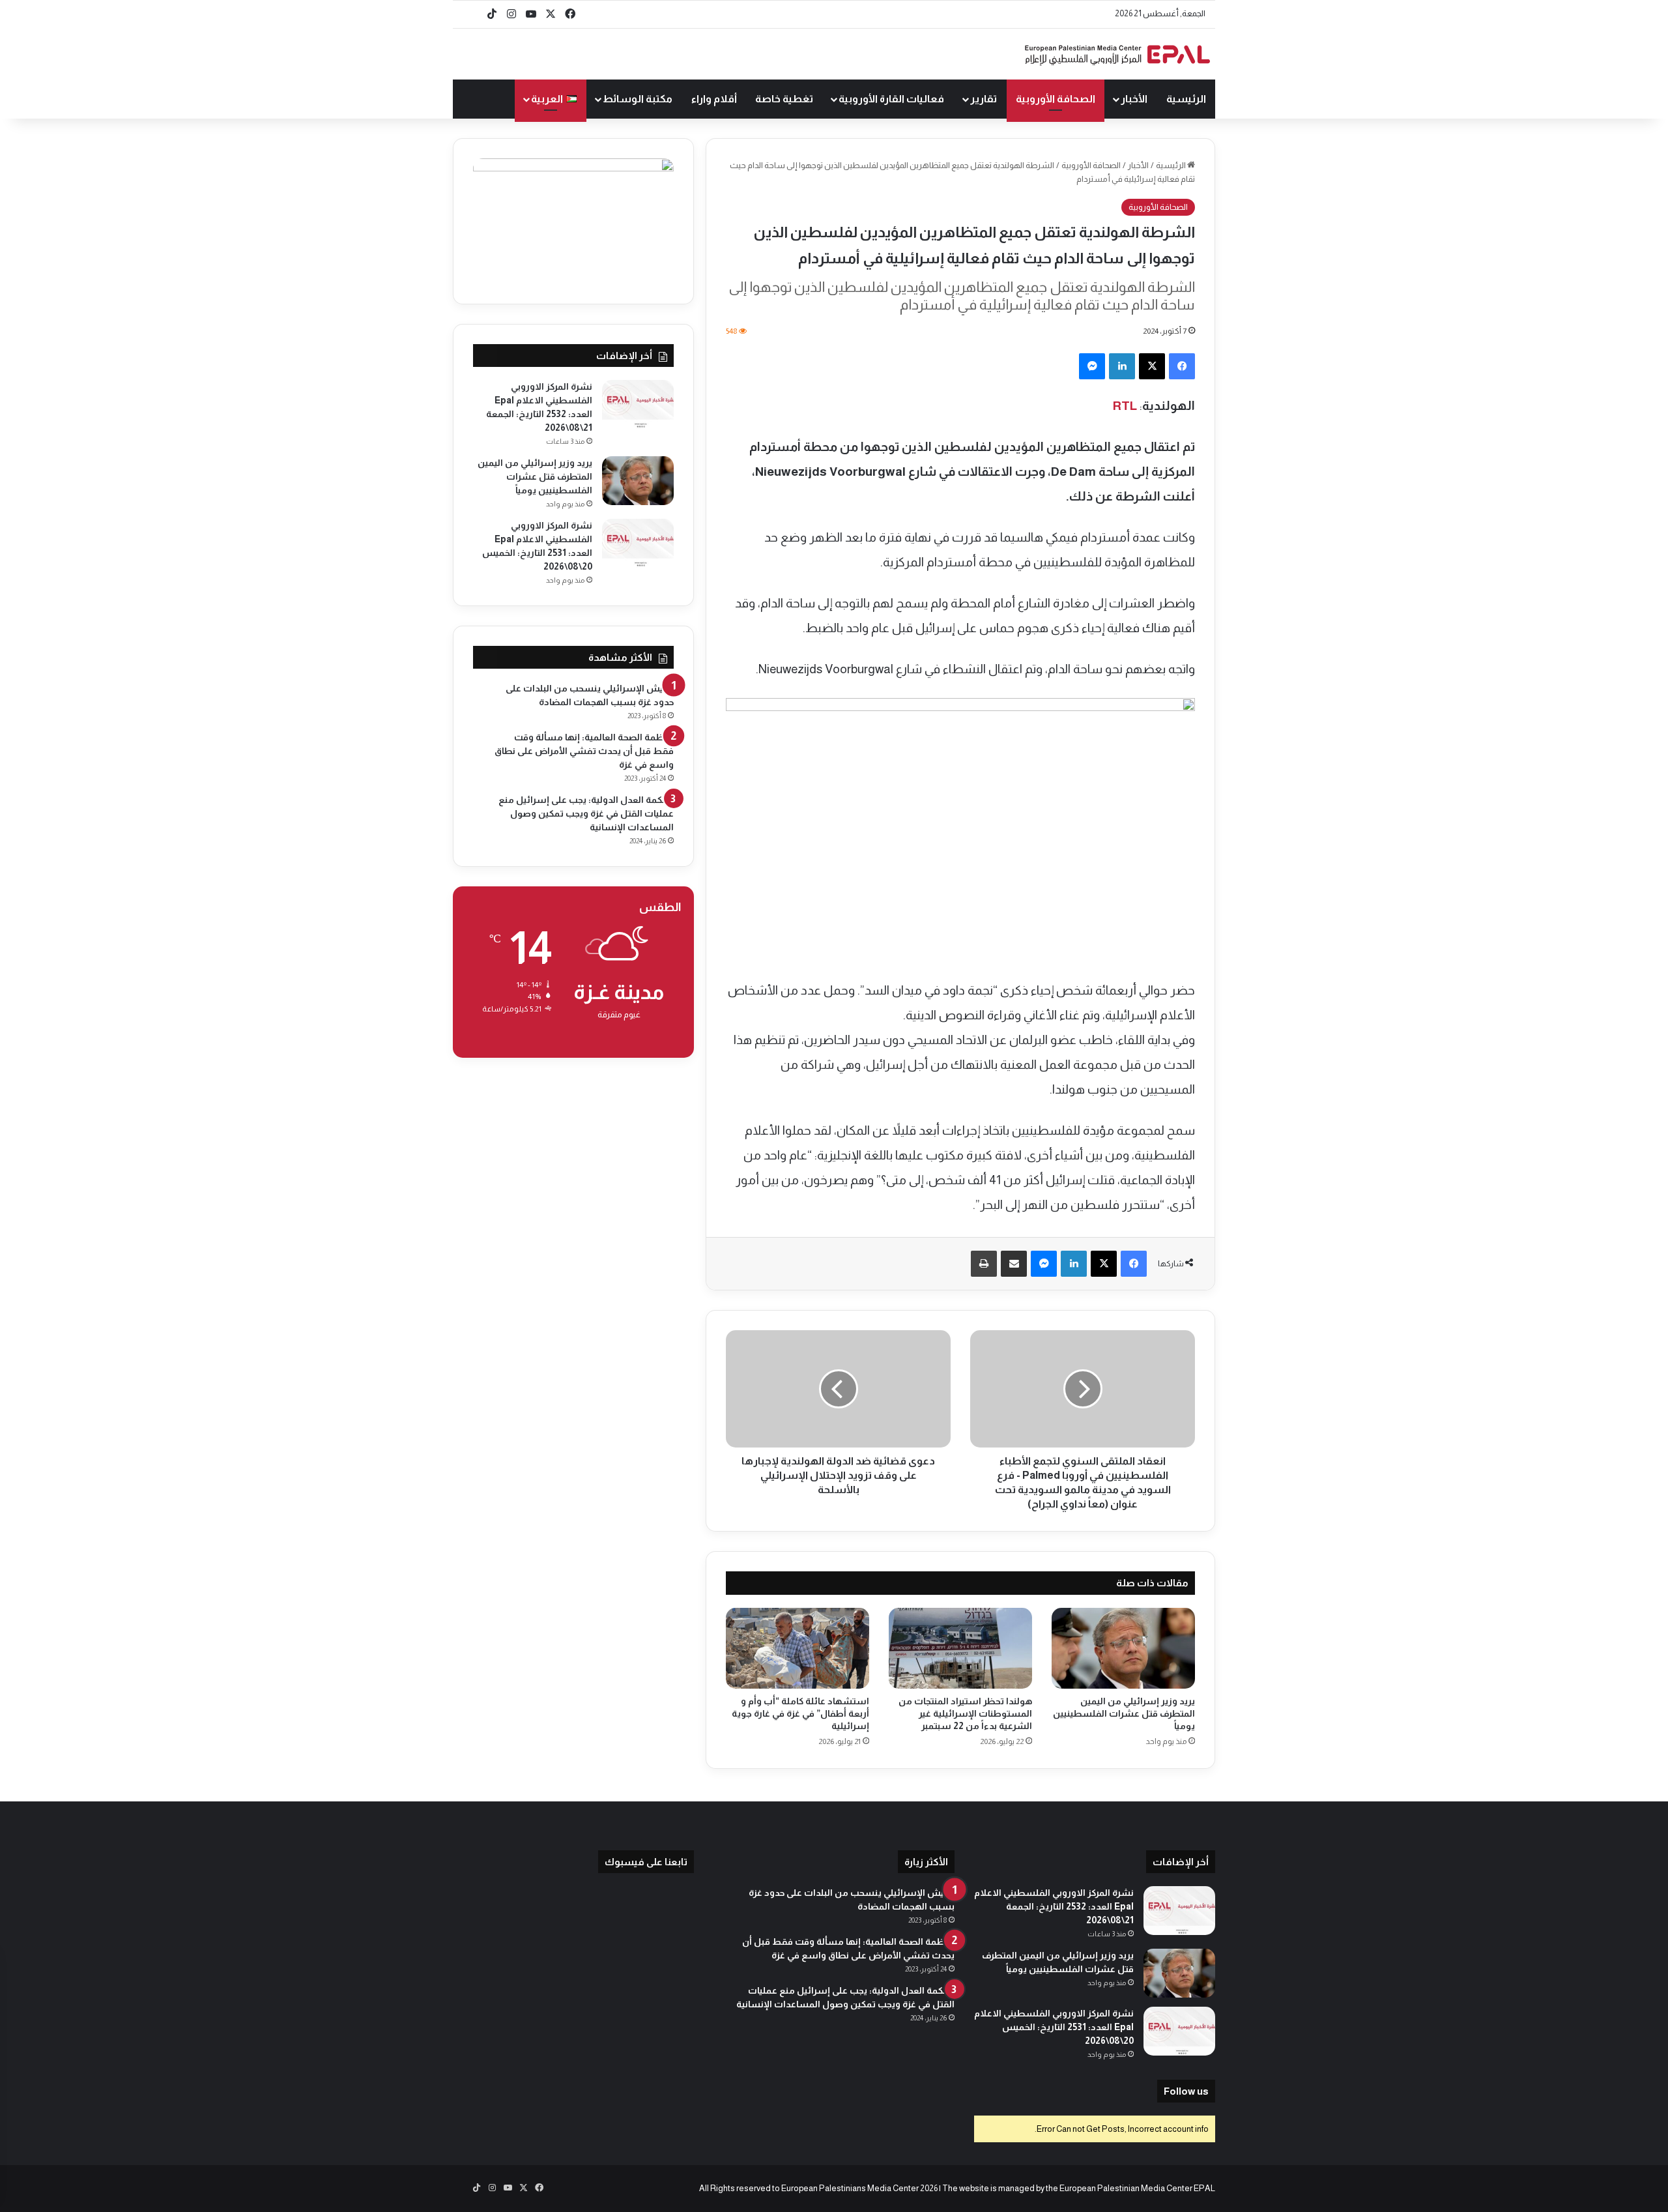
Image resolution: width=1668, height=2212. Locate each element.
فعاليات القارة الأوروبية (891, 99)
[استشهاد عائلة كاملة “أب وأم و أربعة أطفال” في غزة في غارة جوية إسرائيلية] (798, 1648)
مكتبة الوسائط (638, 99)
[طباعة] (984, 1264)
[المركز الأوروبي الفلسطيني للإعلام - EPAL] (1117, 54)
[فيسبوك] (1182, 366)
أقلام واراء (714, 99)
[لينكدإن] (1122, 366)
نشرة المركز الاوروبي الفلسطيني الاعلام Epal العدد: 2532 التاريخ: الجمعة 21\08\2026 (1054, 1906)
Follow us (1186, 2091)
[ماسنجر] (1092, 366)
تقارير (984, 99)
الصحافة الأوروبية (1056, 99)
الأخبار (1134, 99)
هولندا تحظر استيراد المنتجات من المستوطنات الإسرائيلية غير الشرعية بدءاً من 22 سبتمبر (965, 1713)
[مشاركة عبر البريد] (1014, 1264)
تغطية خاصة (784, 99)
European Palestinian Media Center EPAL (1137, 2188)
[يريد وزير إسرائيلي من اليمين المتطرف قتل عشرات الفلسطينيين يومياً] (1123, 1648)
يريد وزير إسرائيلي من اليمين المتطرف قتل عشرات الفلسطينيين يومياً (1124, 1713)
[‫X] (1152, 366)
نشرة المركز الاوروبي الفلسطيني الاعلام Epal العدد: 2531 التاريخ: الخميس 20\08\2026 (1054, 2027)
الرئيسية (1186, 99)
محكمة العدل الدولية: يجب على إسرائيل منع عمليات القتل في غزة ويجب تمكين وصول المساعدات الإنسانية (586, 813)
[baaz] (472, 14)
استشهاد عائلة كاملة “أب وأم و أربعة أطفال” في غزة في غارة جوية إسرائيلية (800, 1713)
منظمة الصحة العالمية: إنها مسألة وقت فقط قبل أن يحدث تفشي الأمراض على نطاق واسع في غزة (584, 751)
